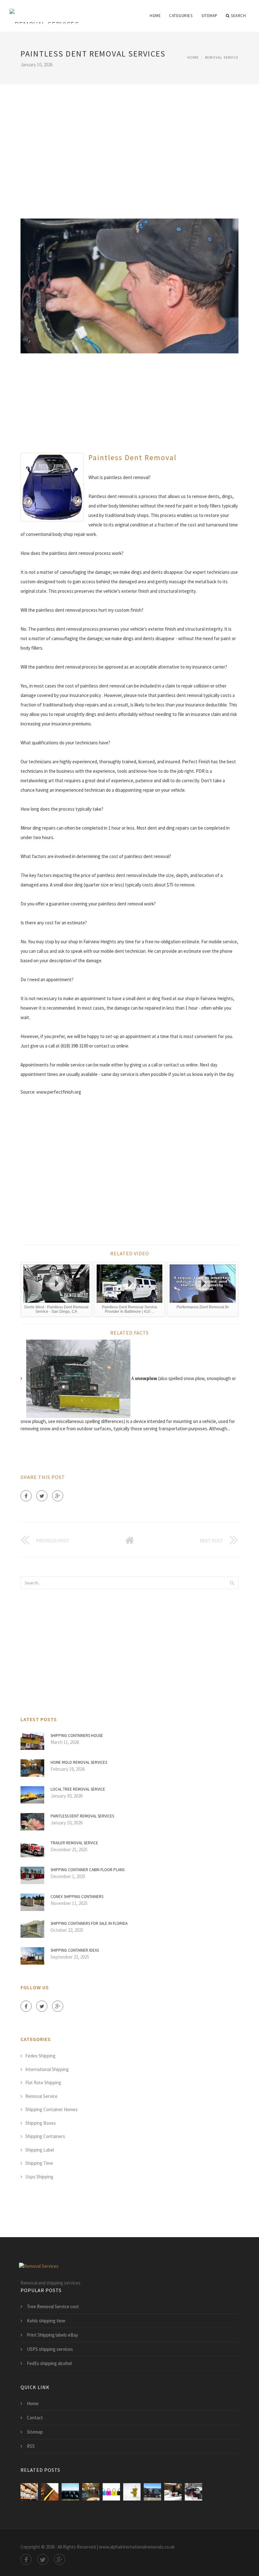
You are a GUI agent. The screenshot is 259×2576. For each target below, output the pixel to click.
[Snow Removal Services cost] (132, 2492)
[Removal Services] (44, 12)
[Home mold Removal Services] (91, 2492)
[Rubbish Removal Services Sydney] (152, 2492)
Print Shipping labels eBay (52, 2335)
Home (155, 16)
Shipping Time (39, 2163)
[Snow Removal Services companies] (193, 2492)
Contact (35, 2418)
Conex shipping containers (77, 1897)
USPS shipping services (50, 2349)
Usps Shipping (39, 2177)
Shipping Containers (45, 2136)
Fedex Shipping (40, 2056)
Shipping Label (40, 2150)
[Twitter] (42, 1496)
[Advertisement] (129, 143)
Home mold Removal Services (79, 1762)
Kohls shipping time (46, 2321)
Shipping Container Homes (51, 2109)
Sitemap (210, 16)
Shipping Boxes (41, 2123)
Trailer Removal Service (74, 1843)
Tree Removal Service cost (53, 2306)
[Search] (232, 1583)
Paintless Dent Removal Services (82, 1816)
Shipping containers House (77, 1735)
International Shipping (47, 2069)
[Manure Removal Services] (50, 2492)
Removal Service (222, 57)
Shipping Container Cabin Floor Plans (87, 1870)
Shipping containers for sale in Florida (89, 1923)
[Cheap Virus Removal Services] (111, 2492)
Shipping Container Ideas (75, 1950)
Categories (181, 16)
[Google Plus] (58, 1496)
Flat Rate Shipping (43, 2083)
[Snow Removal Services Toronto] (173, 2492)
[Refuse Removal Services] (70, 2492)
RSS (31, 2446)
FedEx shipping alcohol (49, 2363)
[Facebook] (26, 1496)
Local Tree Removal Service (78, 1789)
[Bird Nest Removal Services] (29, 2492)
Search (238, 16)
